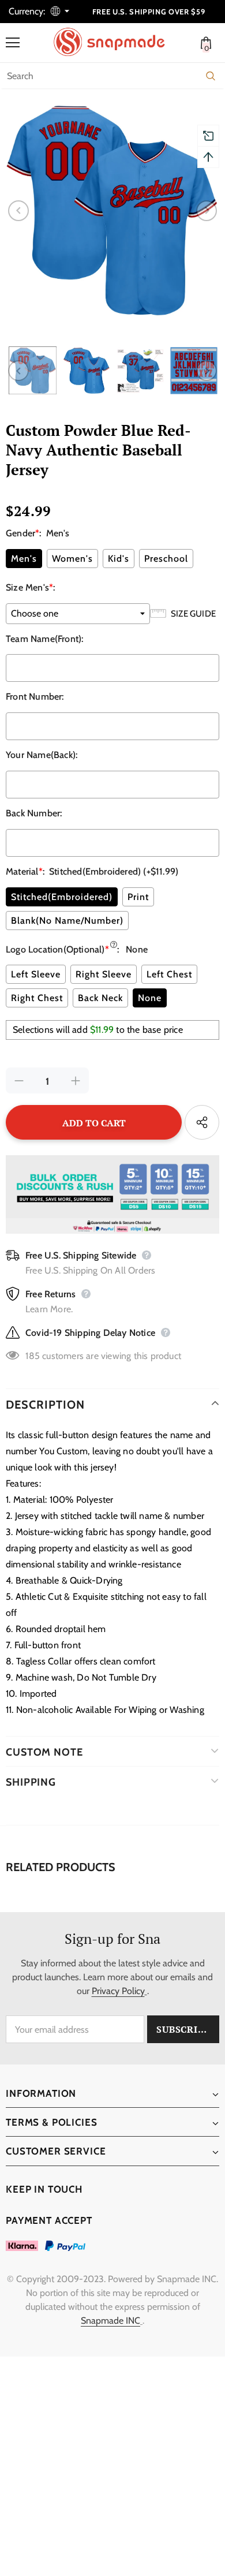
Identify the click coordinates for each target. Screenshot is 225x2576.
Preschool (166, 559)
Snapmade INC (110, 2321)
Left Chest (169, 974)
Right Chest (37, 998)
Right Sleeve (104, 974)
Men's (24, 559)
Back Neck (100, 998)
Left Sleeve (36, 974)
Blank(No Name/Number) (67, 921)
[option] (112, 211)
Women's (72, 559)
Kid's (119, 559)
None (150, 998)
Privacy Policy (118, 1991)
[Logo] (115, 42)
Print (138, 897)
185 (33, 1356)
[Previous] (18, 211)
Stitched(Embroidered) (62, 897)
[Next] (207, 211)
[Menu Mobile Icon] (13, 43)
